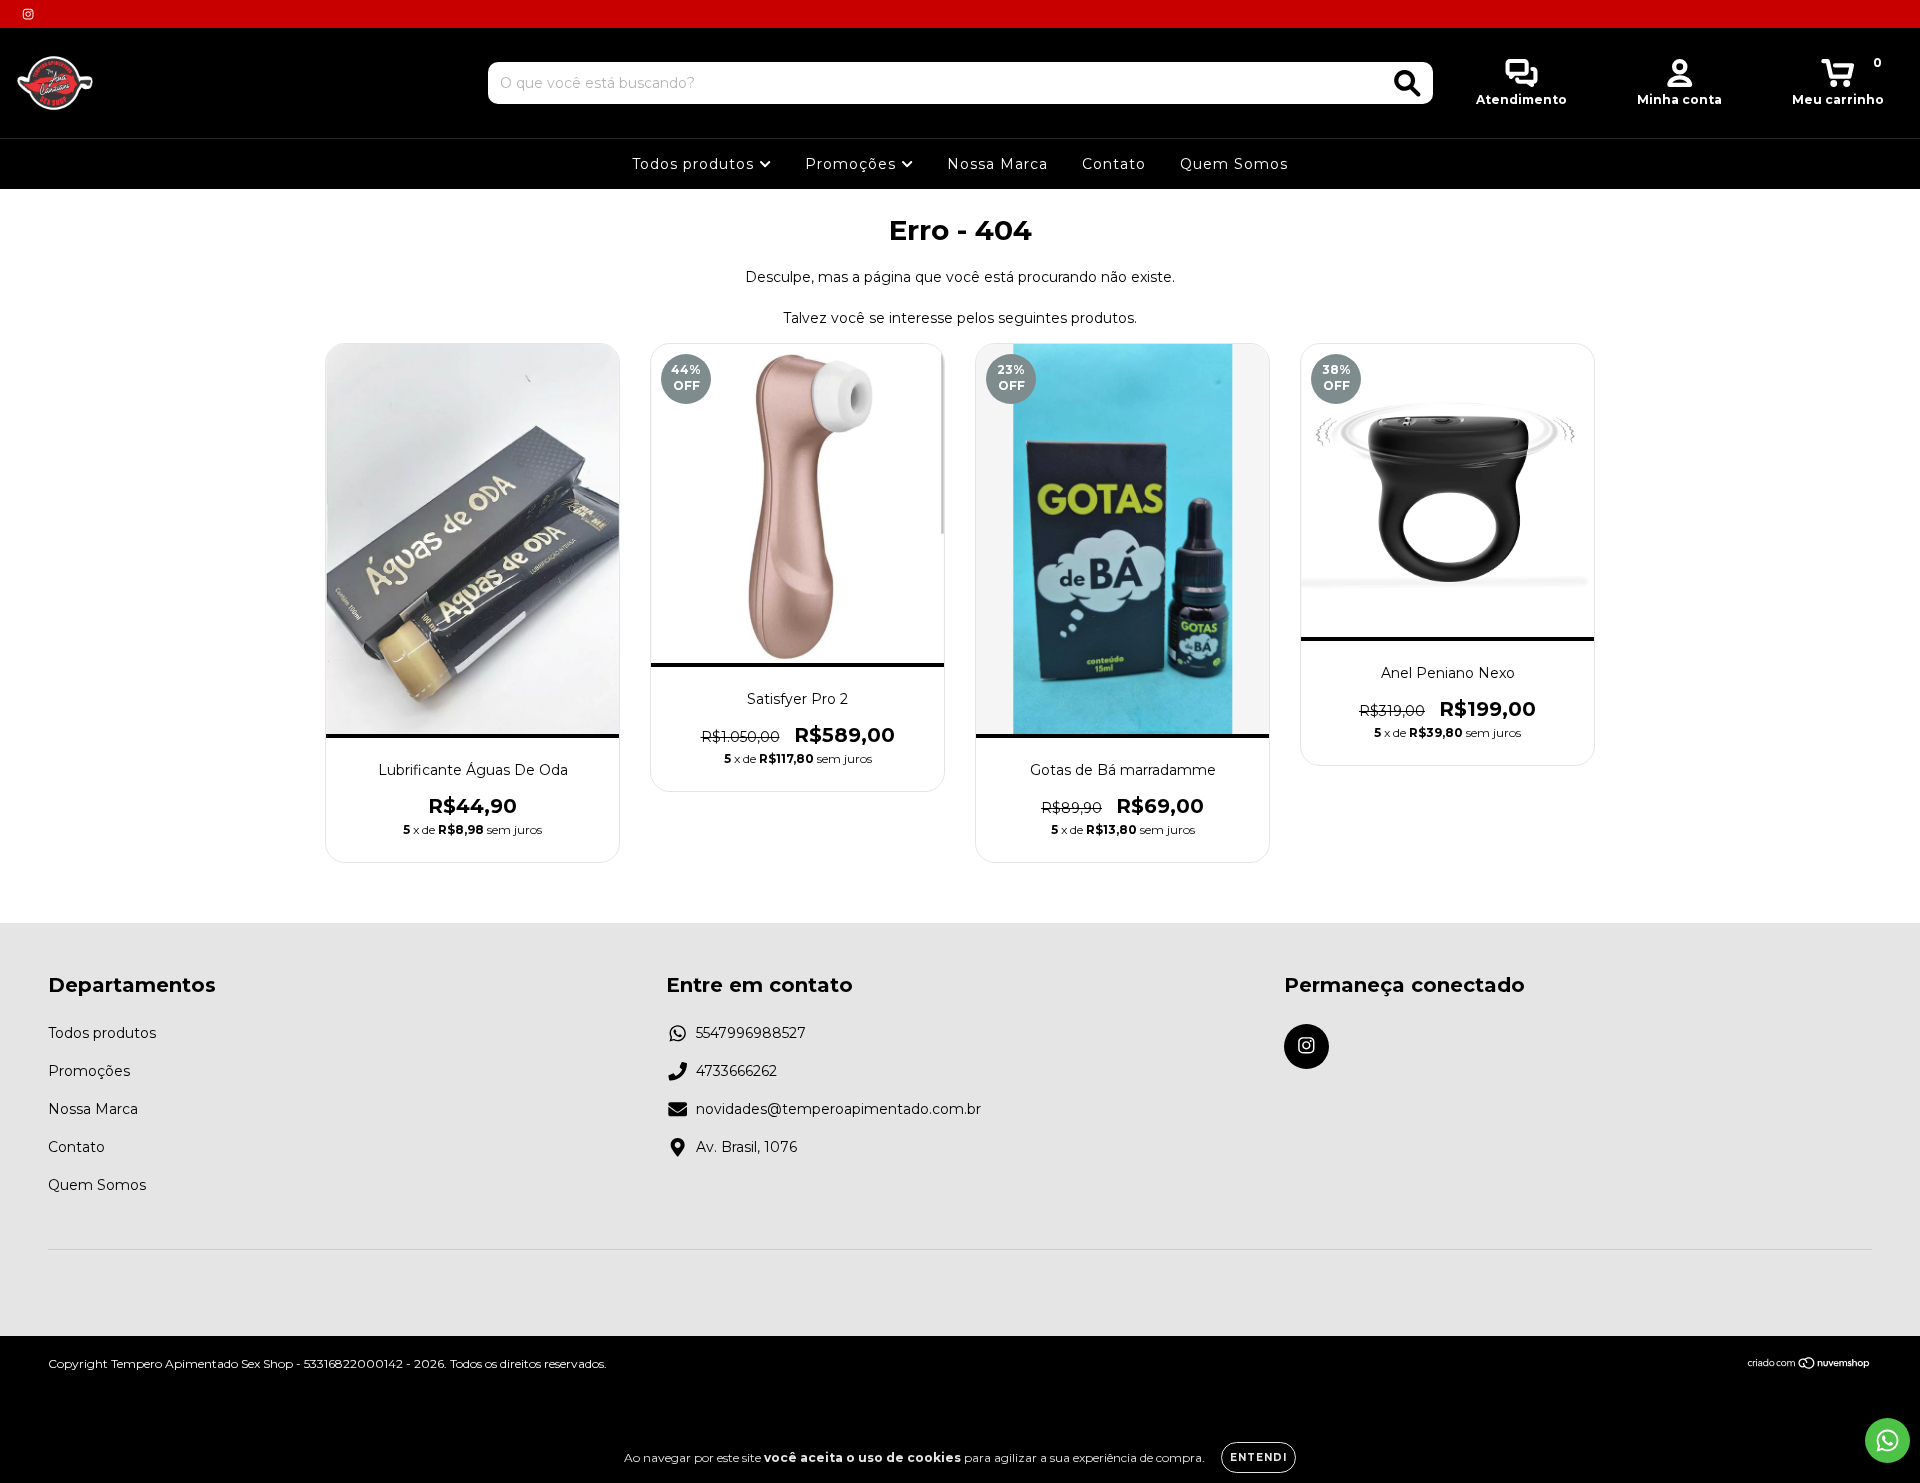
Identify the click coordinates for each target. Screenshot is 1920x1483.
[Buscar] (1407, 83)
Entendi (1258, 1457)
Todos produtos (695, 164)
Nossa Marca (997, 164)
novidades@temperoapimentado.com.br (838, 1109)
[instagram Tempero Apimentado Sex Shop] (28, 14)
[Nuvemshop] (1809, 1364)
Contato (1114, 164)
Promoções (853, 164)
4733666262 (736, 1071)
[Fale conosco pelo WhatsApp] (1887, 1440)
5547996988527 (751, 1033)
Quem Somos (1234, 164)
